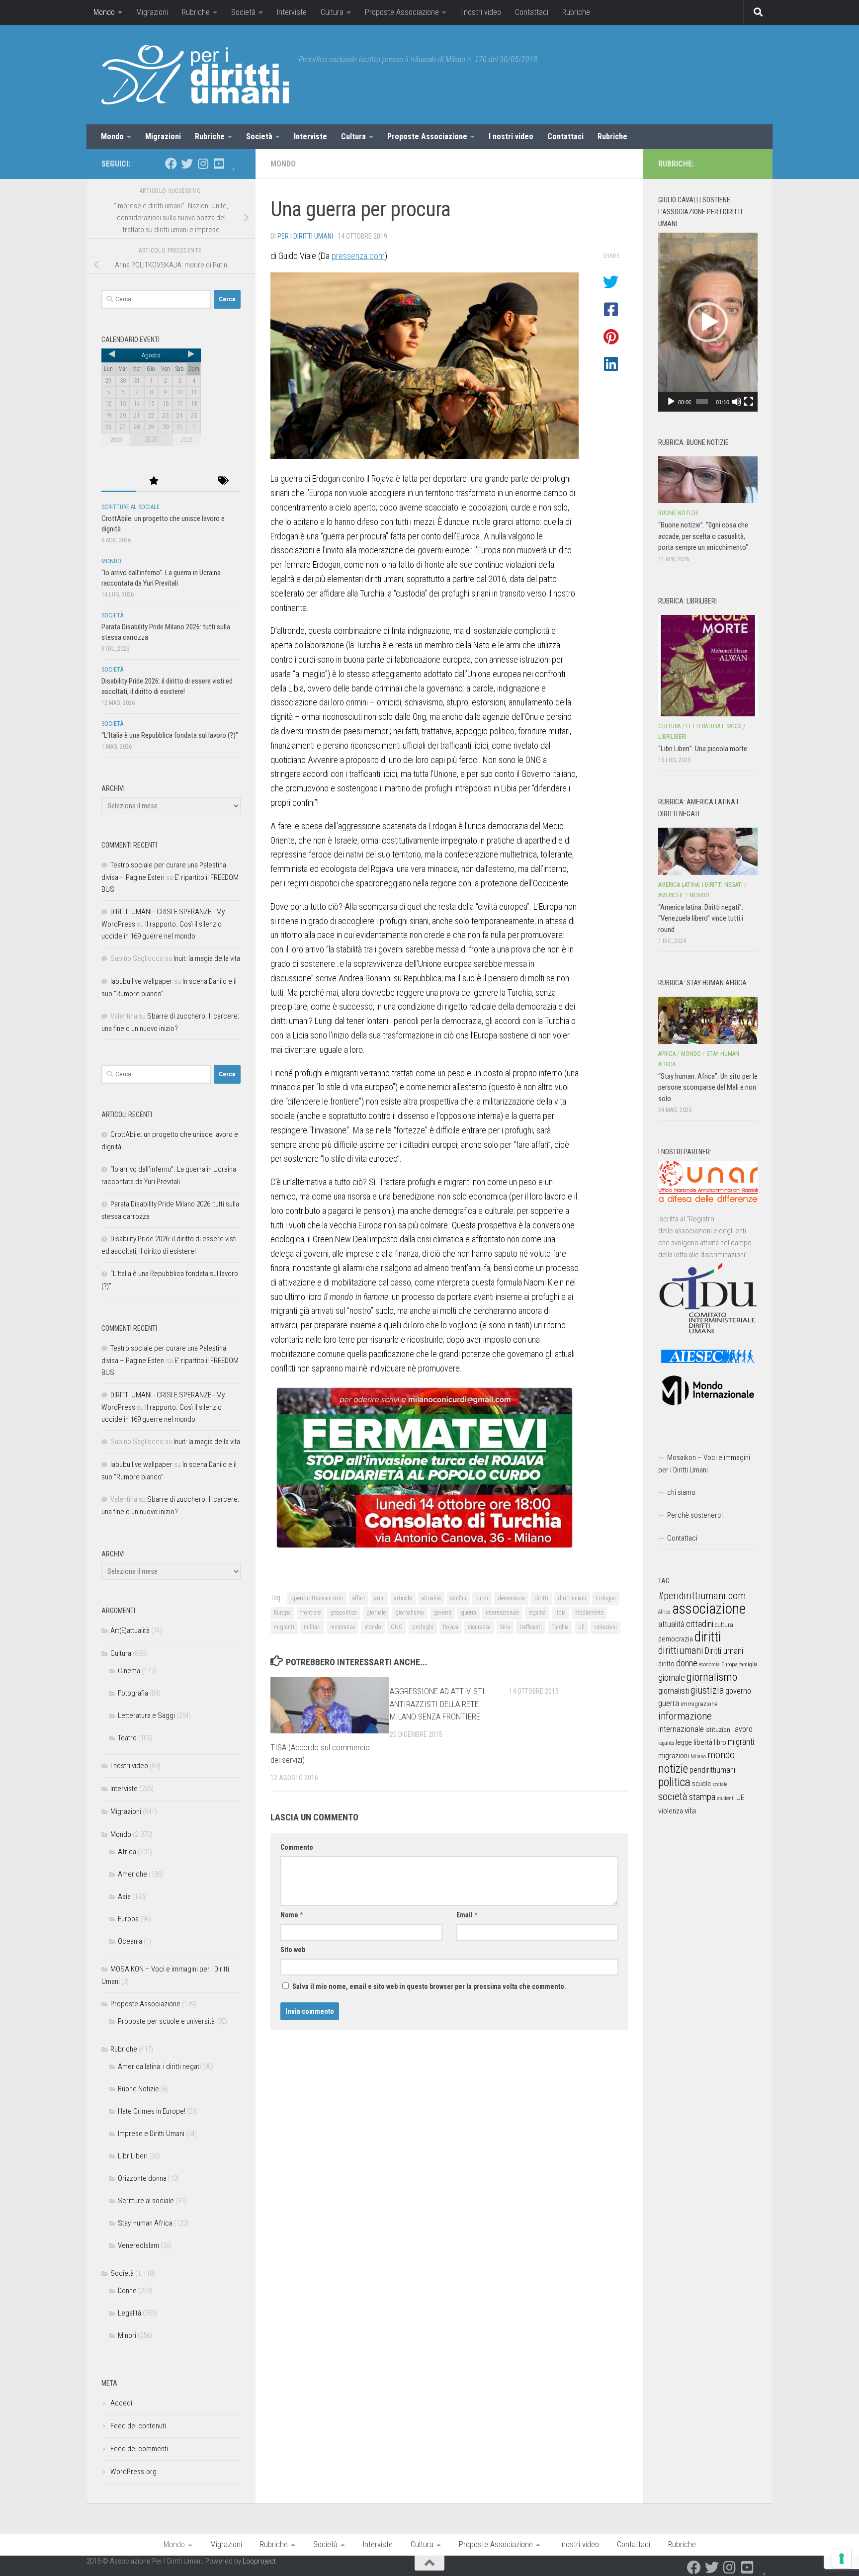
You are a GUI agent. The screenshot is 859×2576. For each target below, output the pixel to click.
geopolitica (344, 1613)
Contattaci (532, 12)
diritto (666, 1664)
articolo (403, 1598)
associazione (709, 1609)
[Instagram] (203, 164)
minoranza (343, 1627)
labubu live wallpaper (141, 981)
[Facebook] (171, 164)
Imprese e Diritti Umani (151, 2134)
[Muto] (737, 402)
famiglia (748, 1664)
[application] (708, 322)
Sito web (293, 1950)
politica (674, 1782)
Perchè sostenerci (695, 1515)
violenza (671, 1811)
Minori (127, 2335)
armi (380, 1598)
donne (687, 1663)
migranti (284, 1627)
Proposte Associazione (402, 12)
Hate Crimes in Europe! (152, 2111)
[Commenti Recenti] (188, 481)
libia (560, 1613)
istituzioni (719, 1730)
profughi (423, 1627)
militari (312, 1627)
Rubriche (196, 12)
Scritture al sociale (130, 507)
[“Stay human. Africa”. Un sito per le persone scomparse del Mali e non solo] (708, 1020)
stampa (702, 1797)
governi (442, 1613)
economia (709, 1665)
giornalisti (674, 1691)
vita (690, 1810)
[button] (708, 322)
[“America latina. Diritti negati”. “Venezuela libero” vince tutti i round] (708, 851)
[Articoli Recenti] (119, 481)
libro (720, 1742)
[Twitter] (187, 164)
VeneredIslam (138, 2245)
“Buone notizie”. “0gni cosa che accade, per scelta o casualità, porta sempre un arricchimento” (703, 536)
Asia (124, 1896)
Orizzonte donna (142, 2178)
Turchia (560, 1627)
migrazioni (674, 1756)
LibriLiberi (133, 2156)
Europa (282, 1613)
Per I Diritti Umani (305, 236)
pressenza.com (358, 256)
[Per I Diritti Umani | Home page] (195, 75)
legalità (537, 1613)
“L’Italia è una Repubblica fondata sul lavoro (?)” (170, 735)
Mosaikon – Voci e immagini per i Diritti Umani (704, 1464)
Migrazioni (152, 12)
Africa (127, 1852)
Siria (505, 1627)
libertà (703, 1742)
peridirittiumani (712, 1770)
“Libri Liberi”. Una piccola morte (703, 749)
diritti (541, 1598)
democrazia (511, 1598)
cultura (724, 1625)
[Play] (671, 402)
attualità (431, 1598)
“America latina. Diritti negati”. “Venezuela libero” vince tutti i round (701, 918)
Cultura (332, 12)
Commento (297, 1847)
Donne (127, 2291)
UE (581, 1627)
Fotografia (133, 1693)
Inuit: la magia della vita (207, 958)
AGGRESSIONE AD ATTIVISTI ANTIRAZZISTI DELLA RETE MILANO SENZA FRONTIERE (437, 1704)
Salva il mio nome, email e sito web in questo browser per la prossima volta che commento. (429, 1986)
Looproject (259, 2561)
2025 (186, 440)
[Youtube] (219, 164)
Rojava (451, 1627)
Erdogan (606, 1598)
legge (684, 1743)
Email (467, 1915)
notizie (673, 1769)
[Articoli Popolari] (154, 481)
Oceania (130, 1941)
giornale (376, 1613)
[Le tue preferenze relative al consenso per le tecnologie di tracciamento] (842, 2559)
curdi (482, 1598)
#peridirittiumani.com (317, 1598)
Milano (698, 1757)
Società (243, 12)
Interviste (292, 12)
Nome (292, 1915)
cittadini (700, 1624)
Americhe (132, 1874)
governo (738, 1691)
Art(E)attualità (130, 1631)
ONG (397, 1627)
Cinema (129, 1671)
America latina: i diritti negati (159, 2066)
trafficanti (531, 1627)
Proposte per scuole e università (166, 2021)
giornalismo (410, 1613)
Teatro (127, 1738)
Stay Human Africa (145, 2223)
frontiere (310, 1613)
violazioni (605, 1627)
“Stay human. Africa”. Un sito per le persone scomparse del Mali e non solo (708, 1087)
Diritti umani (724, 1651)
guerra (469, 1613)
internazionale (502, 1613)
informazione (685, 1716)
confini (458, 1598)
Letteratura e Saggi (146, 1716)
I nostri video (481, 12)
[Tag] (223, 481)
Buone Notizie (138, 2089)
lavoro (743, 1729)
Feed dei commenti (139, 2449)
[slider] (702, 402)
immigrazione (699, 1704)
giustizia (707, 1690)
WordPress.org (133, 2472)
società (673, 1796)
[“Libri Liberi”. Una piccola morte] (708, 666)
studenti (726, 1798)
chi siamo (681, 1492)
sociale (720, 1784)
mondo (373, 1627)
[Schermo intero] (749, 402)
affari (359, 1598)
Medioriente (589, 1613)
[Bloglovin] (235, 164)
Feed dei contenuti (138, 2426)
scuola (701, 1784)
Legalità (129, 2313)
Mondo (104, 12)
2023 (116, 440)
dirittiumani (572, 1598)
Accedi (121, 2403)
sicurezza (479, 1627)
